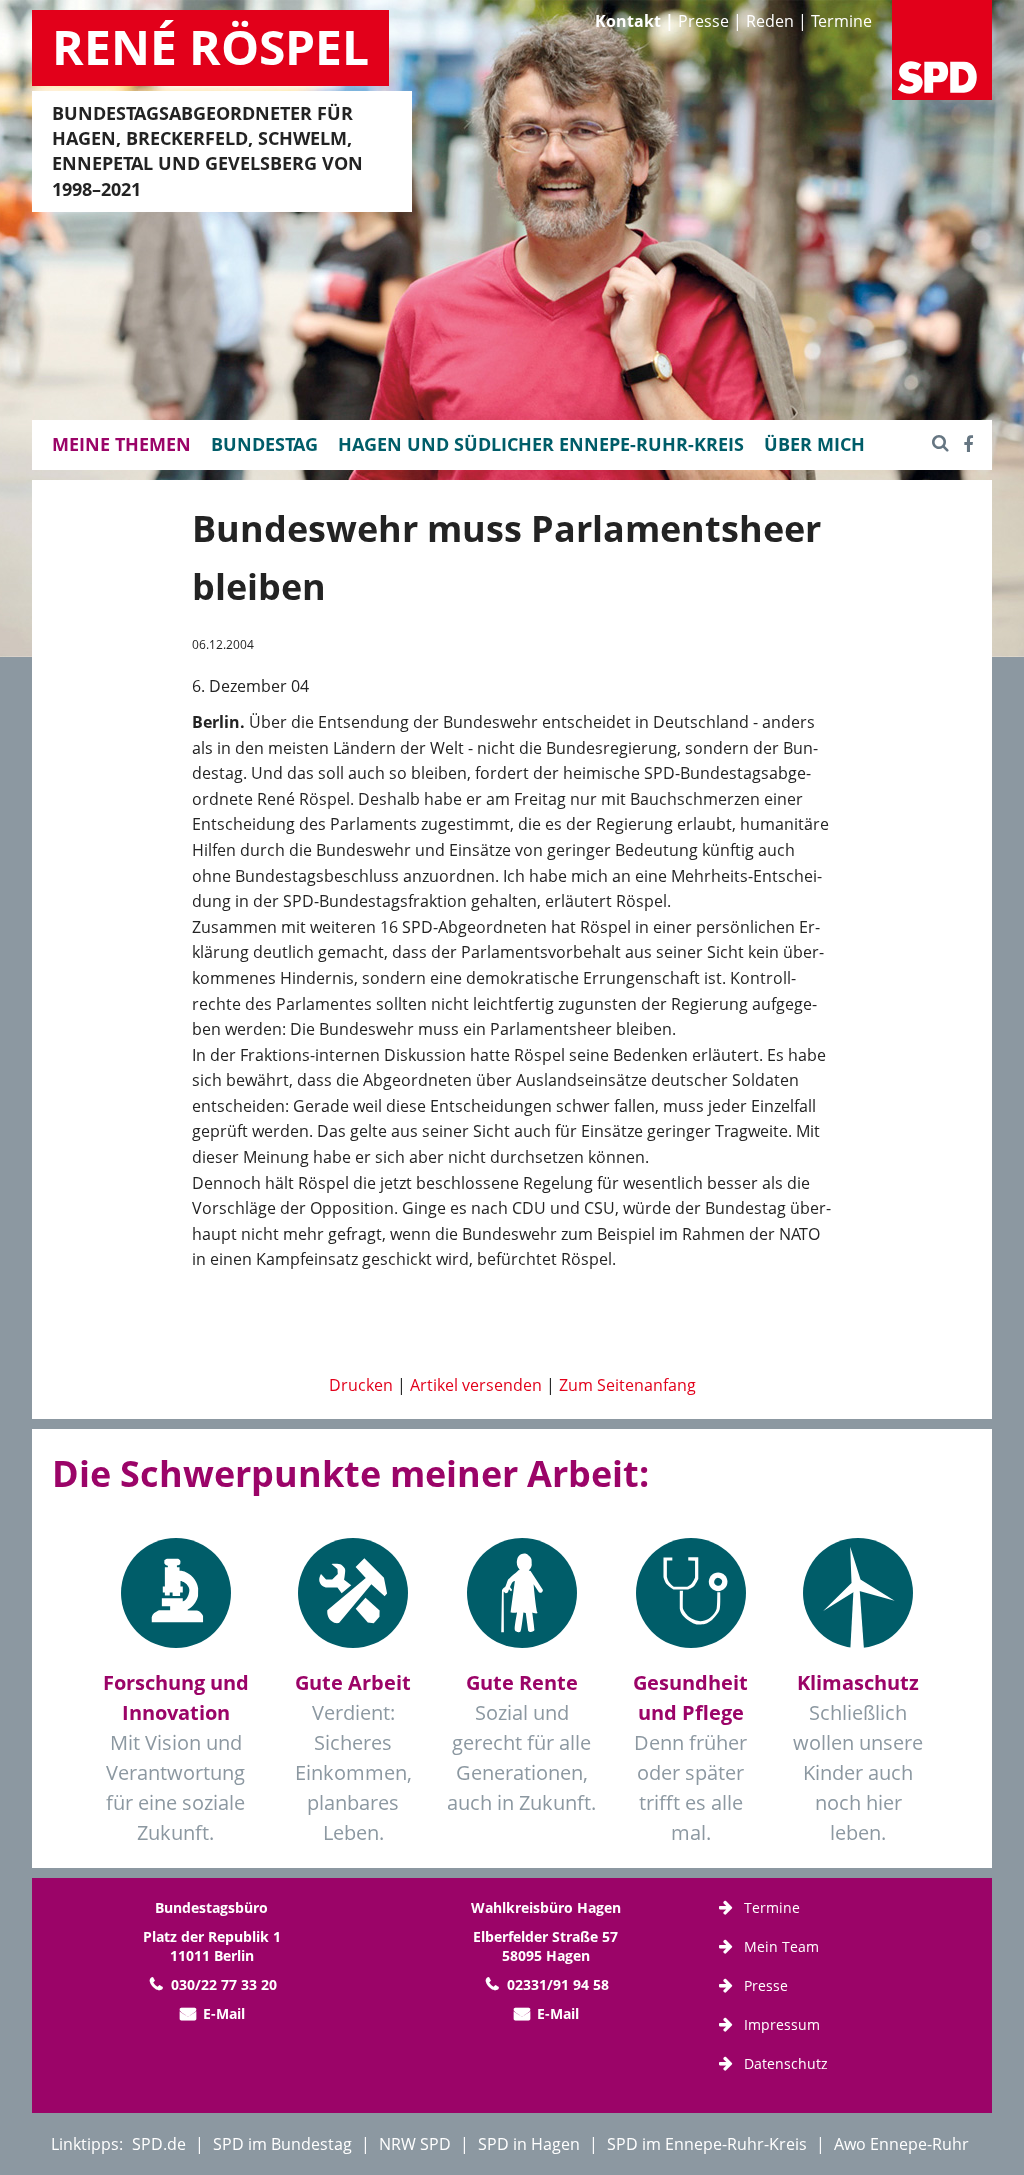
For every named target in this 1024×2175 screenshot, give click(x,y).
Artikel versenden (476, 1385)
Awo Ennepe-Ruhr (901, 2144)
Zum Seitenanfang (627, 1385)
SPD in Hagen (529, 2144)
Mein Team (781, 1946)
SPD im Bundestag (282, 2144)
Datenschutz (786, 2063)
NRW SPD (415, 2144)
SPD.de (159, 2144)
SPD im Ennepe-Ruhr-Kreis (707, 2144)
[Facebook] (968, 444)
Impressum (782, 2024)
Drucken (361, 1385)
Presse (703, 21)
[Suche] (940, 444)
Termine (841, 21)
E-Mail (224, 2013)
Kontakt (628, 21)
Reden (770, 21)
